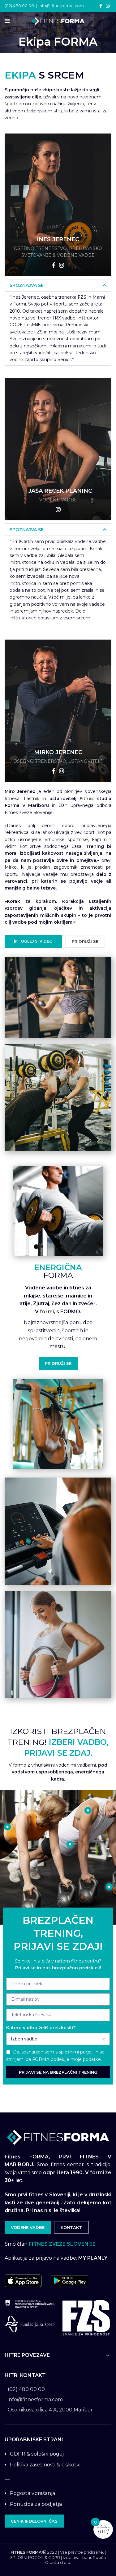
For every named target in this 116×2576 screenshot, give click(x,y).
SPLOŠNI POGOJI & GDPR (35, 2558)
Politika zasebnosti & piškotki (45, 2465)
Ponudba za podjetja (36, 2504)
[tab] (58, 285)
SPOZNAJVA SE (27, 285)
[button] (10, 9)
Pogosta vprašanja (32, 2493)
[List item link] (58, 2389)
